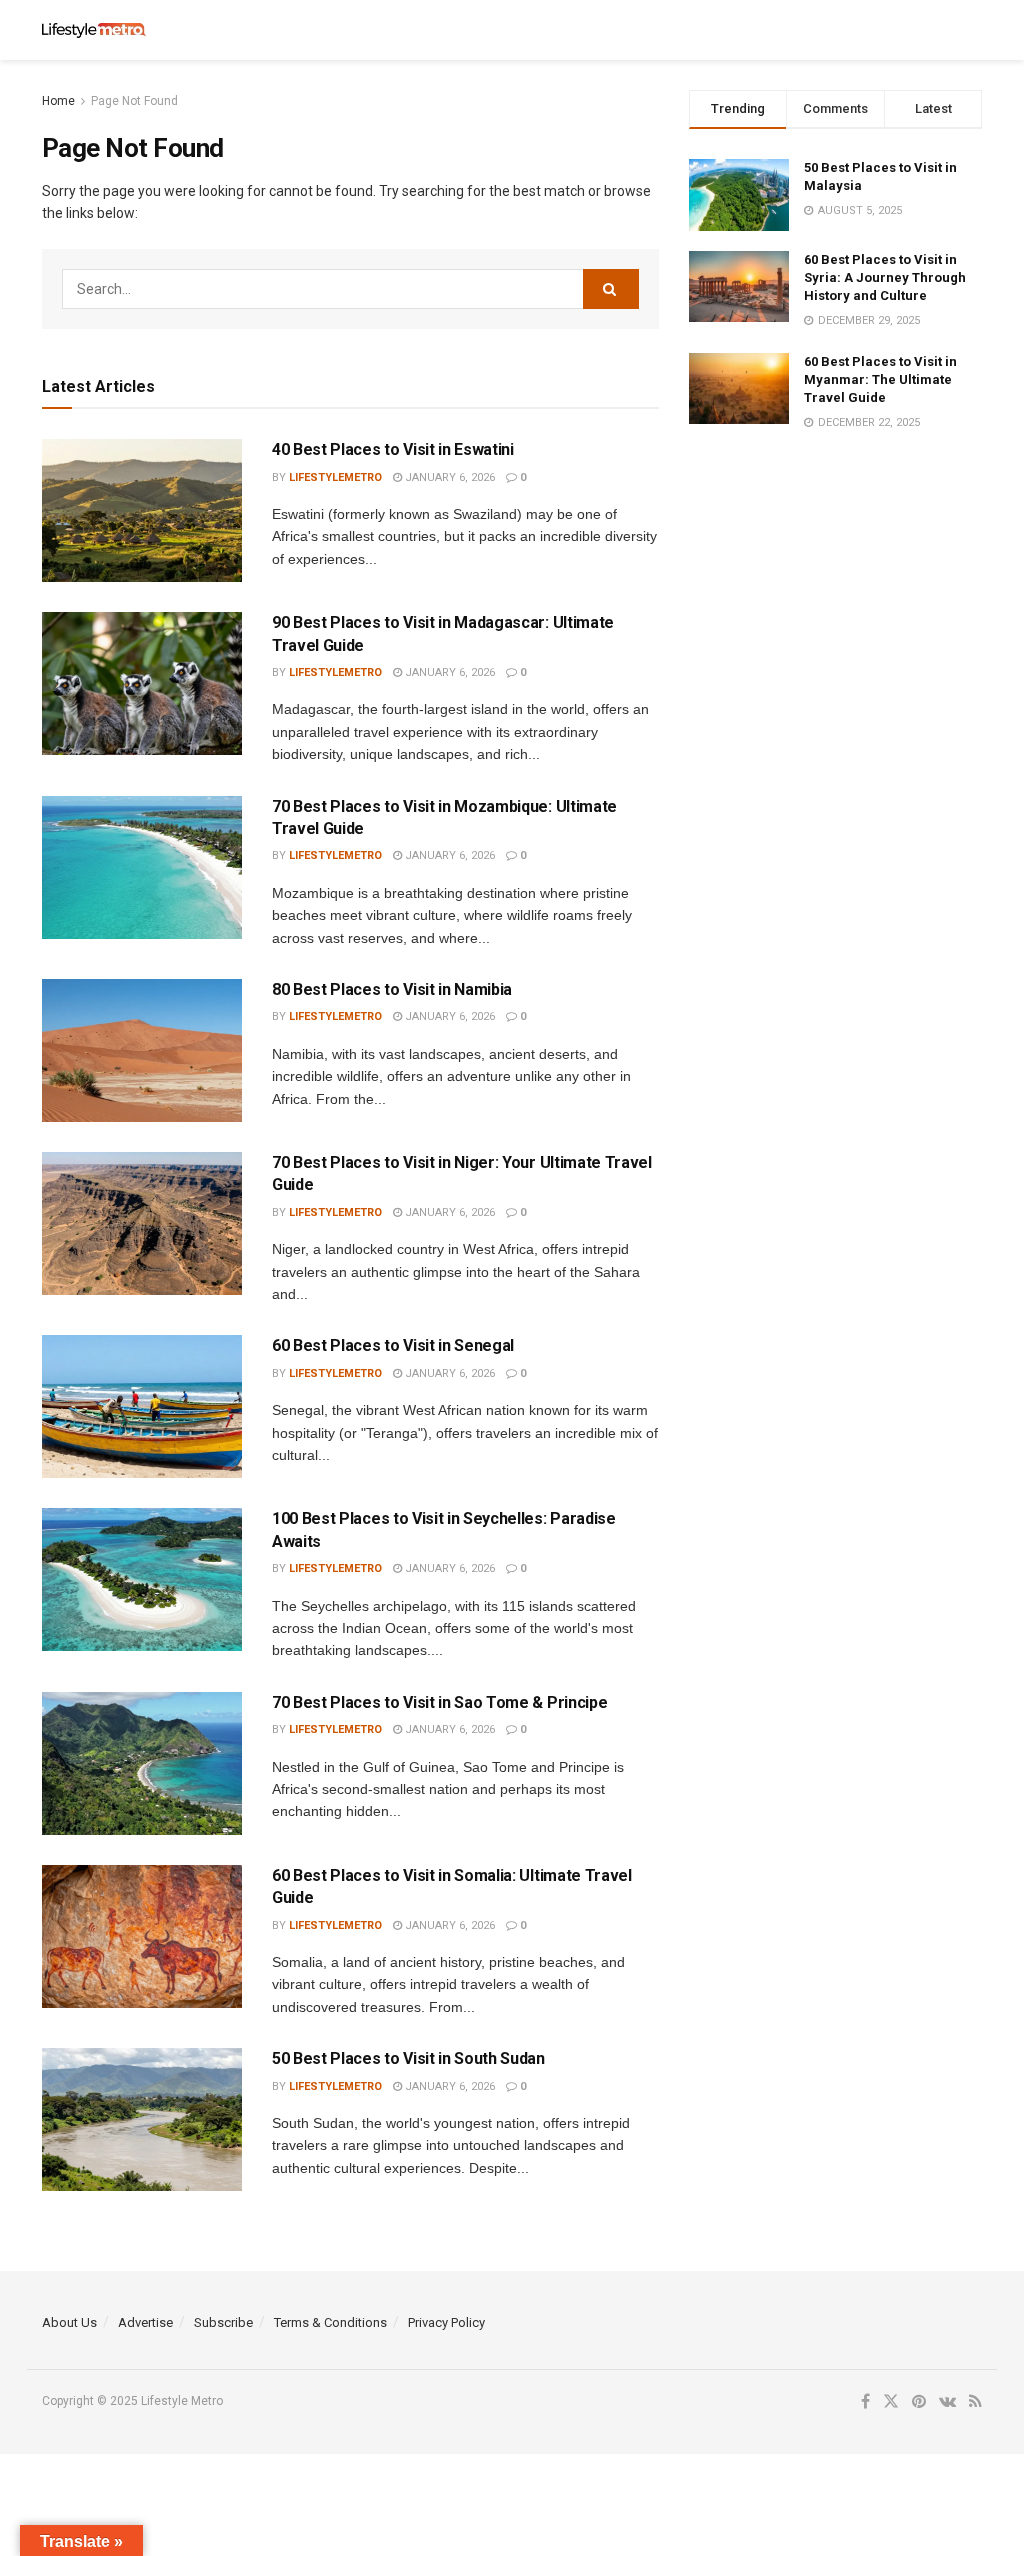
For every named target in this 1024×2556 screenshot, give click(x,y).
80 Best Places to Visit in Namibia (392, 989)
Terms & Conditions (330, 2322)
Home (58, 101)
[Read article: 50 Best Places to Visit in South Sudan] (142, 2119)
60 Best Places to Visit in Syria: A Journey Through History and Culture (885, 277)
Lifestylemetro (335, 477)
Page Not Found (134, 101)
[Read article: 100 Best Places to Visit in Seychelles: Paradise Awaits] (142, 1579)
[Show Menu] (932, 30)
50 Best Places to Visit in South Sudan (408, 2058)
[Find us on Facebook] (865, 2402)
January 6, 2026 (448, 477)
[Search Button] (972, 30)
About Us (69, 2322)
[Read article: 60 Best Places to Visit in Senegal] (142, 1406)
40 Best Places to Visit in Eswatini (393, 449)
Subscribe (223, 2322)
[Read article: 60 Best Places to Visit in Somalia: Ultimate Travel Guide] (142, 1936)
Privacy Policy (446, 2322)
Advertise (145, 2322)
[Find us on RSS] (975, 2402)
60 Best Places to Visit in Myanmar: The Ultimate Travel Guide (880, 379)
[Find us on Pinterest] (919, 2402)
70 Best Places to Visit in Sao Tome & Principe (439, 1702)
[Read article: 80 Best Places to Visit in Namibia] (142, 1050)
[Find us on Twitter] (891, 2402)
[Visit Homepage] (94, 30)
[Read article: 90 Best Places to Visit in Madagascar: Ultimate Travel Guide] (142, 683)
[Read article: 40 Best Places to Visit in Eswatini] (142, 510)
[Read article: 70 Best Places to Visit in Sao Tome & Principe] (142, 1763)
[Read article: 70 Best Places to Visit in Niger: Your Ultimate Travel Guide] (142, 1223)
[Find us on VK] (947, 2402)
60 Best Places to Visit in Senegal (393, 1345)
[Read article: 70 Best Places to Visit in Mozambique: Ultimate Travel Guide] (142, 867)
